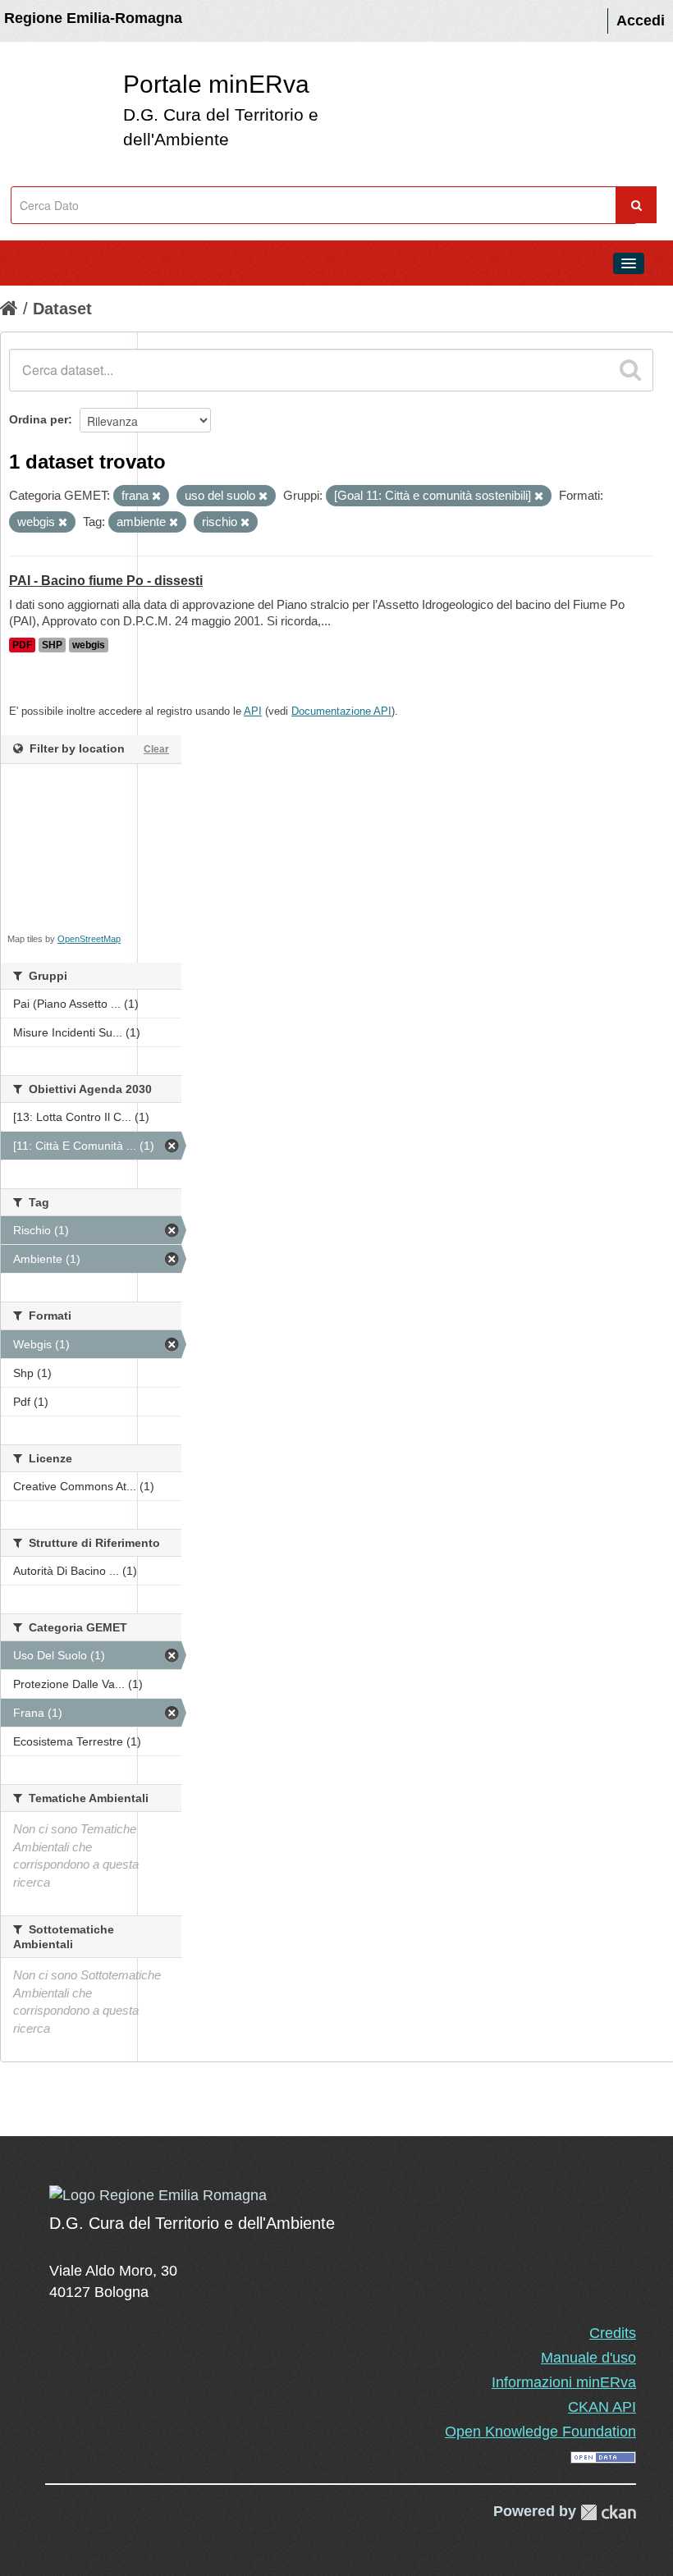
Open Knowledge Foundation (540, 2432)
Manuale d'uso (588, 2358)
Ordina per (39, 419)
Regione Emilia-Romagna (93, 18)
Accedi (641, 21)
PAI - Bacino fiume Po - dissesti (106, 581)
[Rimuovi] (156, 496)
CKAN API (602, 2407)
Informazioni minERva (564, 2382)
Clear (156, 749)
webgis (89, 645)
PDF (22, 645)
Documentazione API (341, 711)
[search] (630, 370)
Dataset (62, 309)
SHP (52, 645)
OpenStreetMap (89, 939)
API (253, 711)
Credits (613, 2333)
